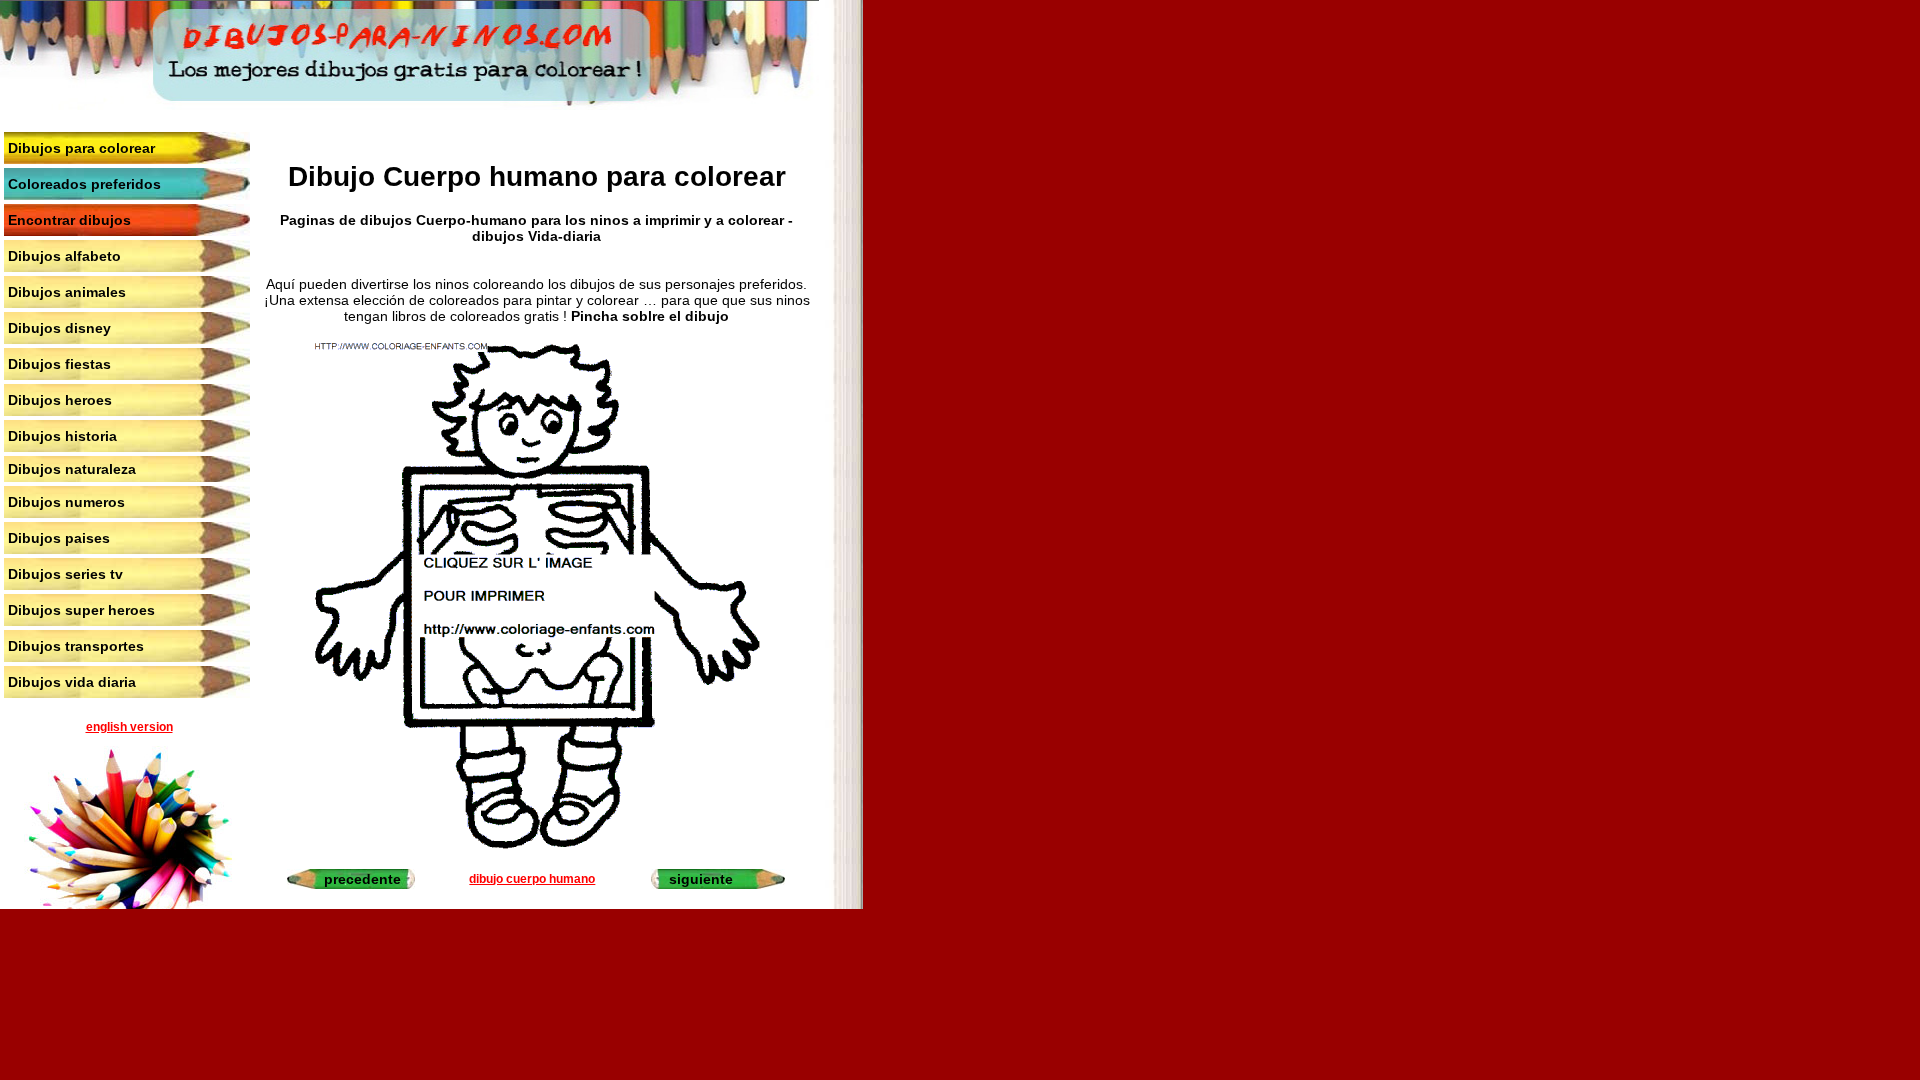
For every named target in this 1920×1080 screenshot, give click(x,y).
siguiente (701, 879)
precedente (362, 879)
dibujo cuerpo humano (532, 879)
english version (129, 727)
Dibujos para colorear (81, 148)
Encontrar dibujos (69, 220)
